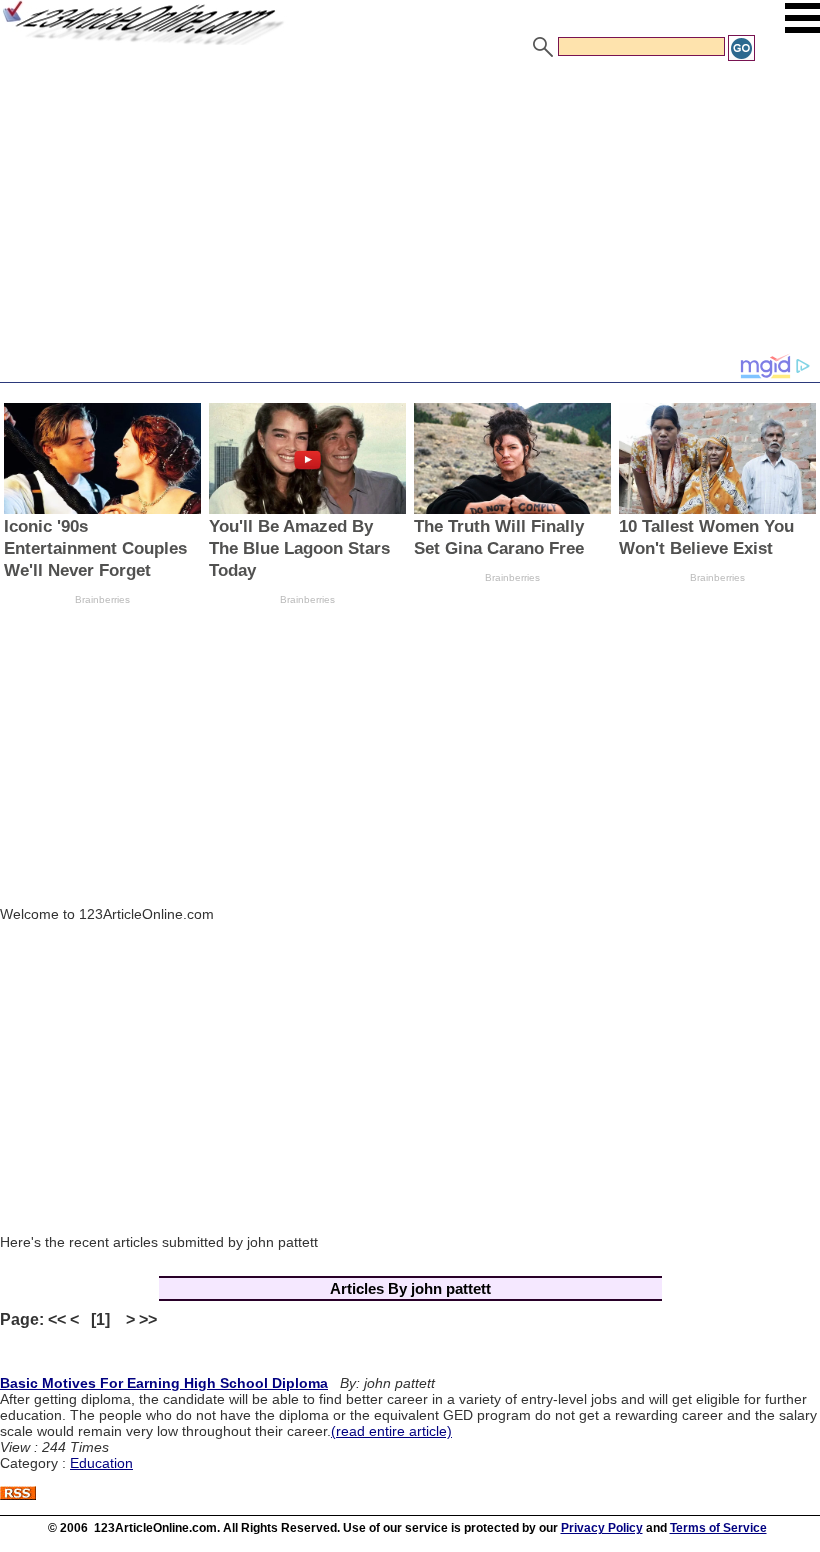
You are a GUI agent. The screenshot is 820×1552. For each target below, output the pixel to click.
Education (101, 1463)
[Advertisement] (410, 213)
